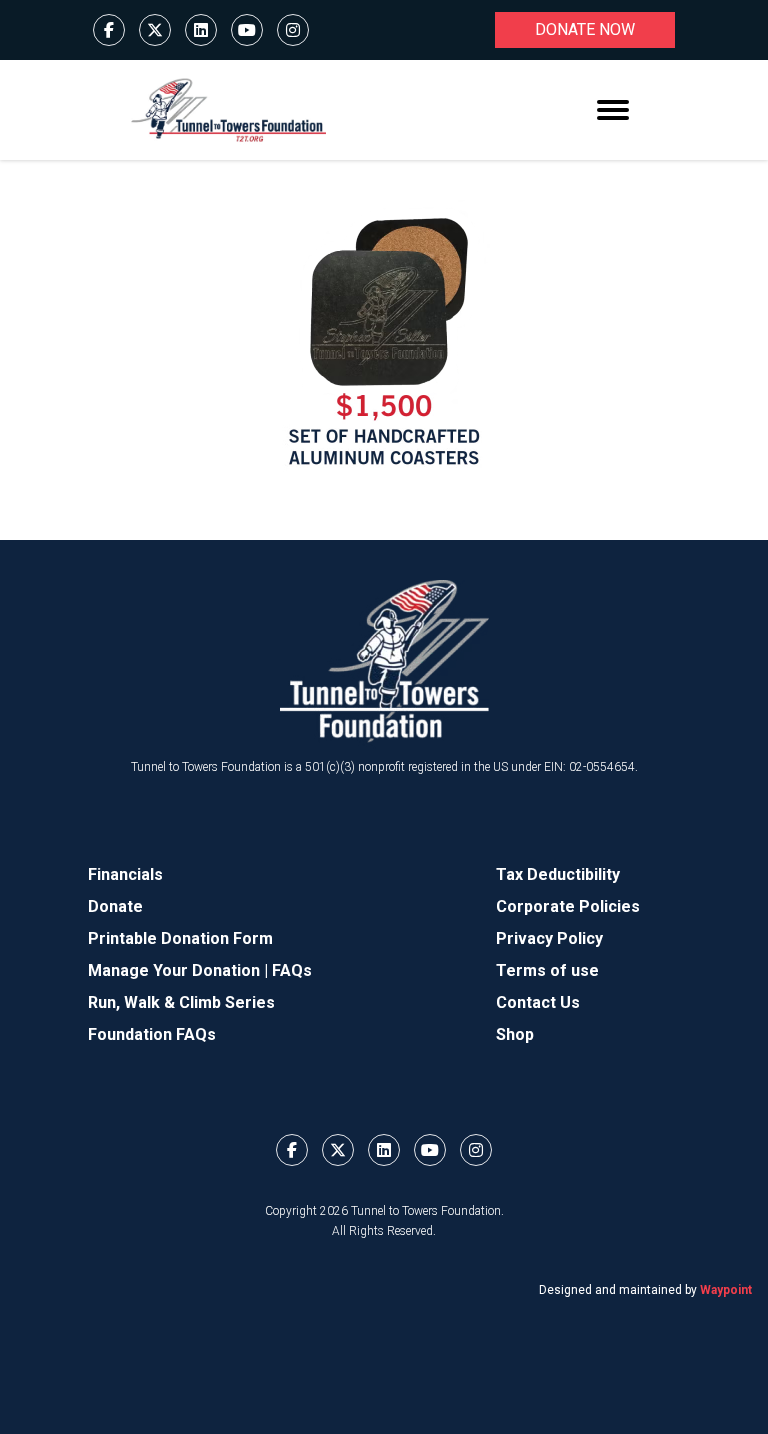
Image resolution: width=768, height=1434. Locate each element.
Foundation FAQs (152, 1034)
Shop (515, 1034)
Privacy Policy (549, 938)
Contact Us (538, 1002)
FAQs (292, 970)
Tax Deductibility (558, 874)
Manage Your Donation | (180, 970)
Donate (115, 906)
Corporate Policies (568, 906)
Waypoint (726, 1290)
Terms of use (547, 970)
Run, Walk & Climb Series (181, 1002)
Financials (125, 874)
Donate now (585, 29)
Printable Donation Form (180, 938)
